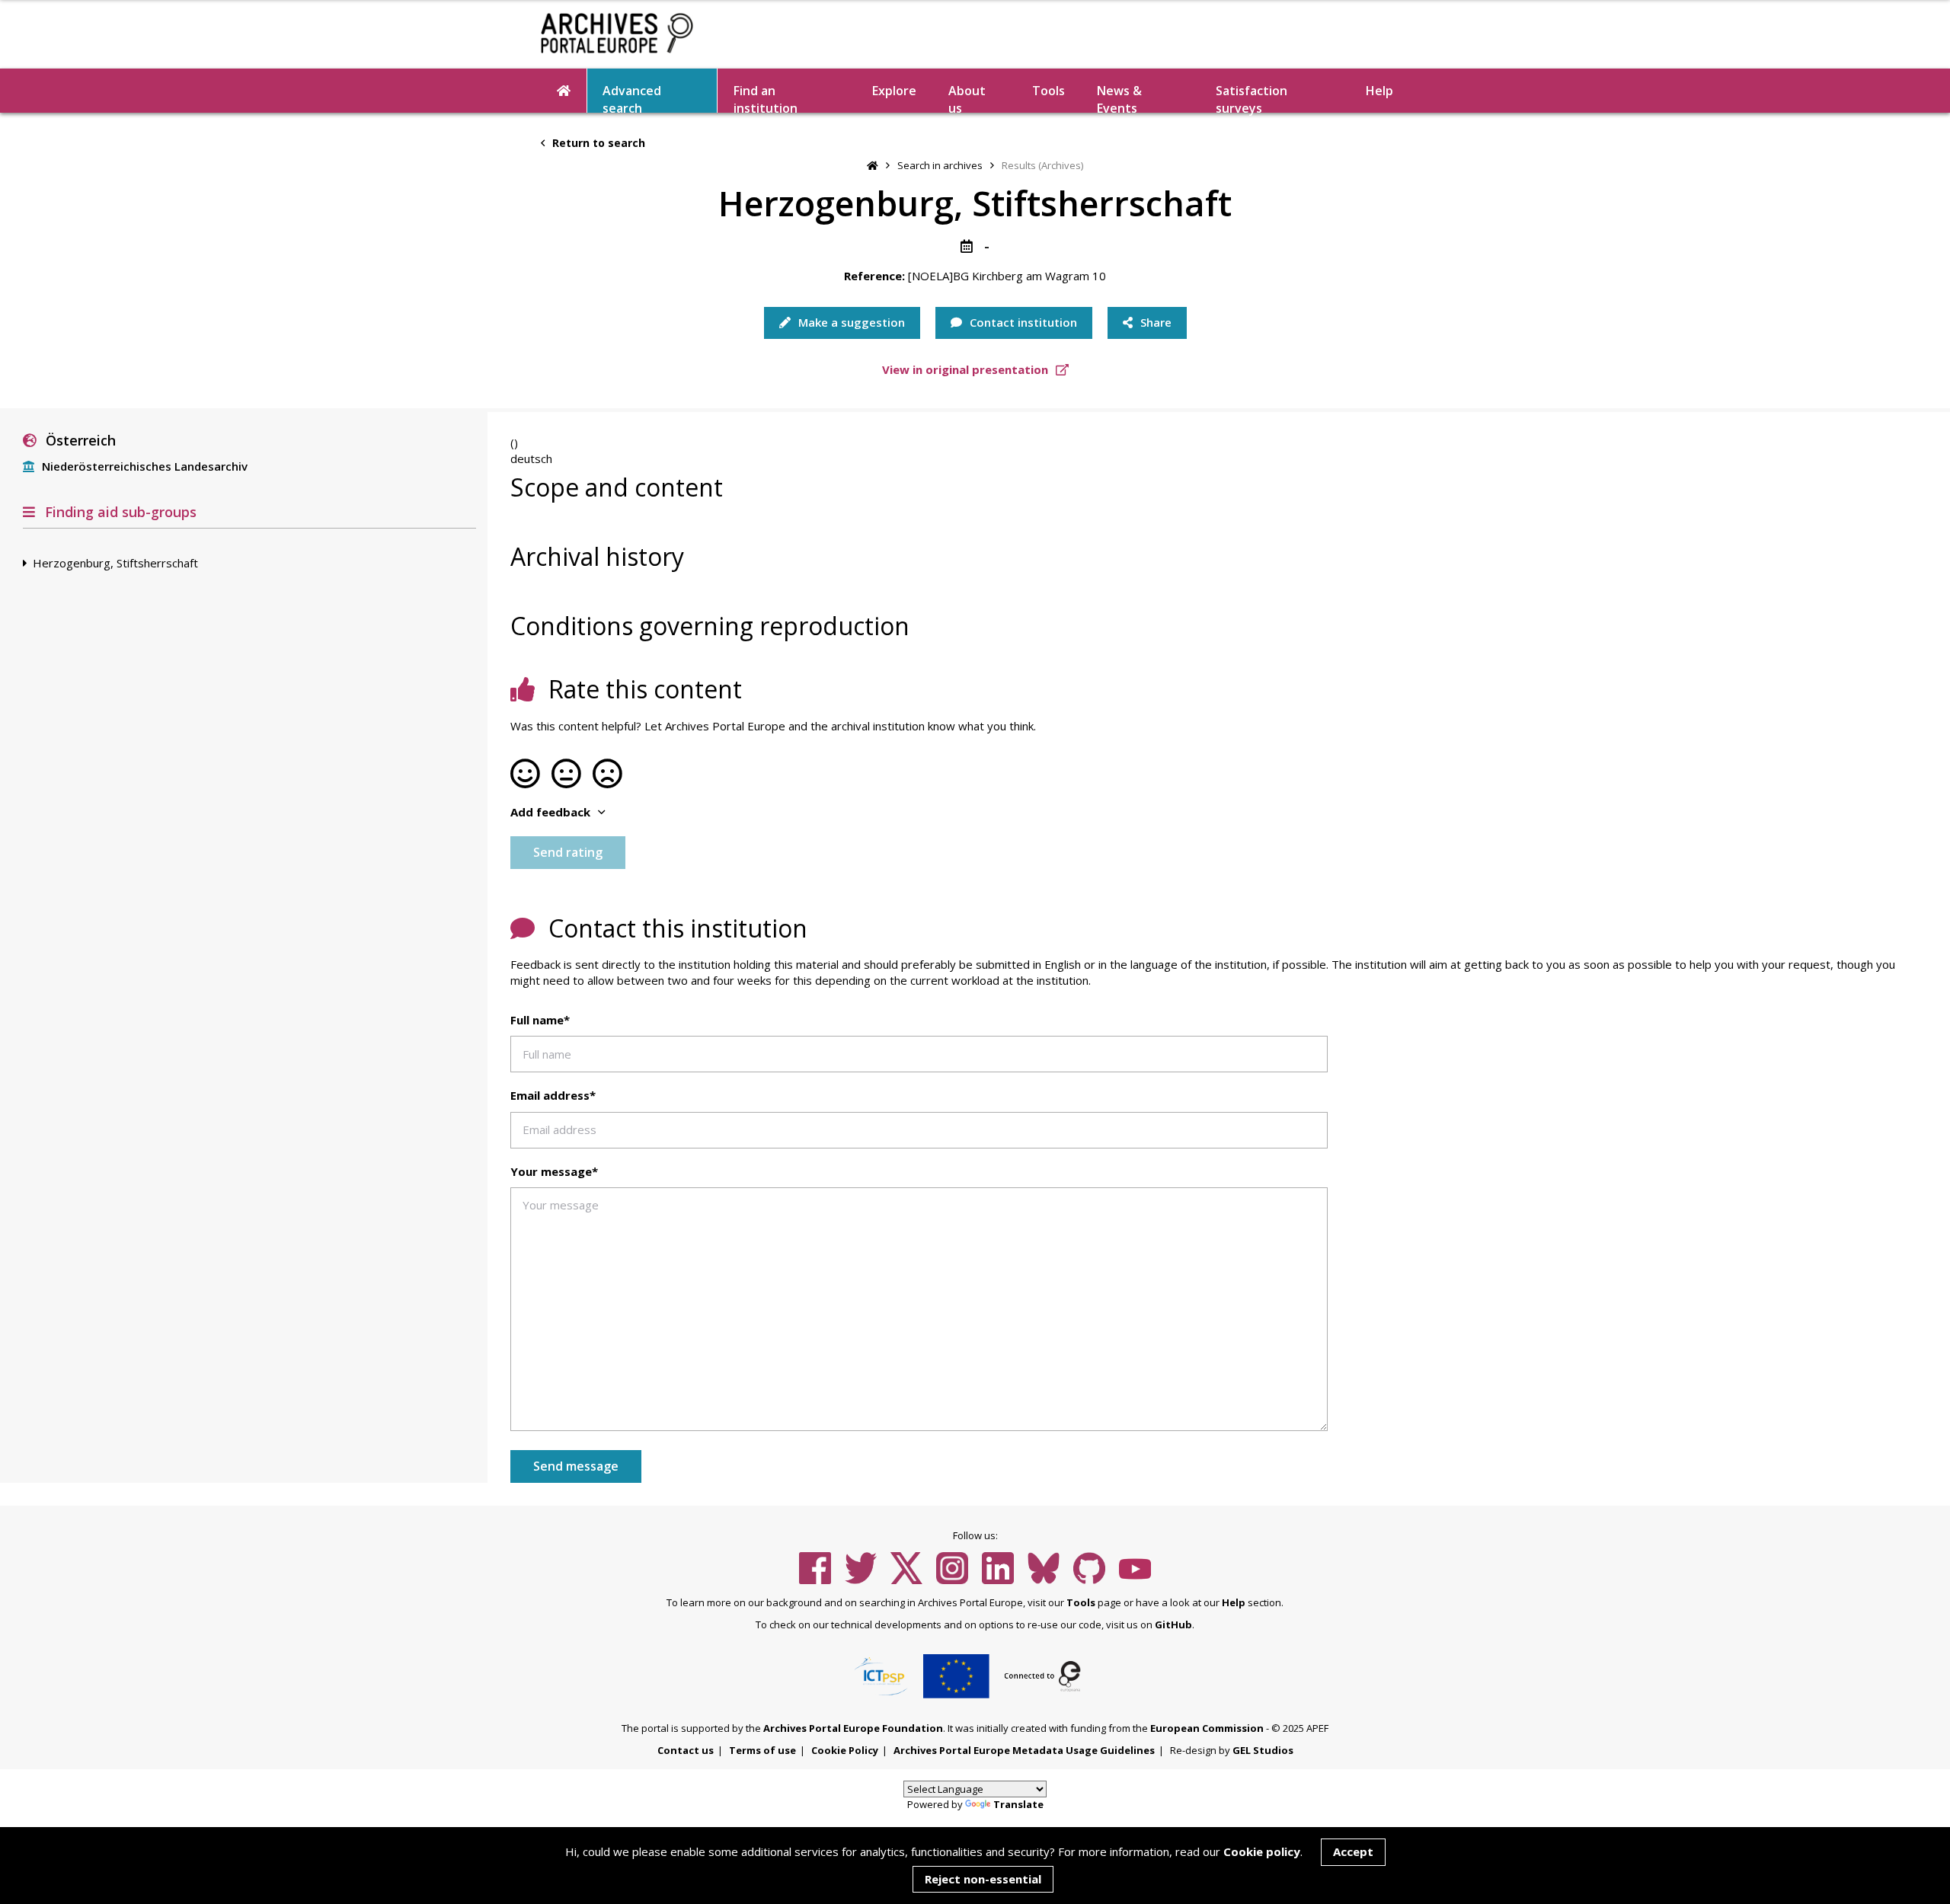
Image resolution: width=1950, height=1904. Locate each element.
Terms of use (762, 1750)
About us (967, 97)
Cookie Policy (845, 1750)
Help (1234, 1602)
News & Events (1119, 97)
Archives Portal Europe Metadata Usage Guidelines (1024, 1750)
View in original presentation (967, 369)
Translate (1018, 1804)
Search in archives (940, 165)
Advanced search (632, 97)
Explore (894, 91)
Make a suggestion (850, 322)
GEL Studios (1263, 1750)
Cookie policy (1262, 1851)
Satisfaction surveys (1252, 97)
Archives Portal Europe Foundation (853, 1728)
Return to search (597, 143)
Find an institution (766, 97)
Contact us (686, 1750)
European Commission (1207, 1728)
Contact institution (1022, 322)
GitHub (1173, 1624)
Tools (1049, 91)
